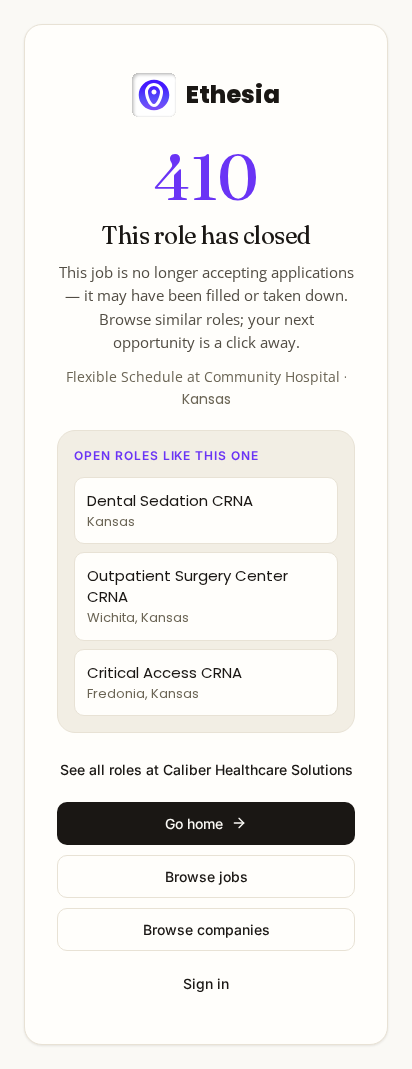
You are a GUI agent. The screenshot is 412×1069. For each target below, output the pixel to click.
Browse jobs (206, 876)
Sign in (206, 983)
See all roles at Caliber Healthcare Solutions (206, 769)
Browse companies (206, 929)
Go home (194, 823)
